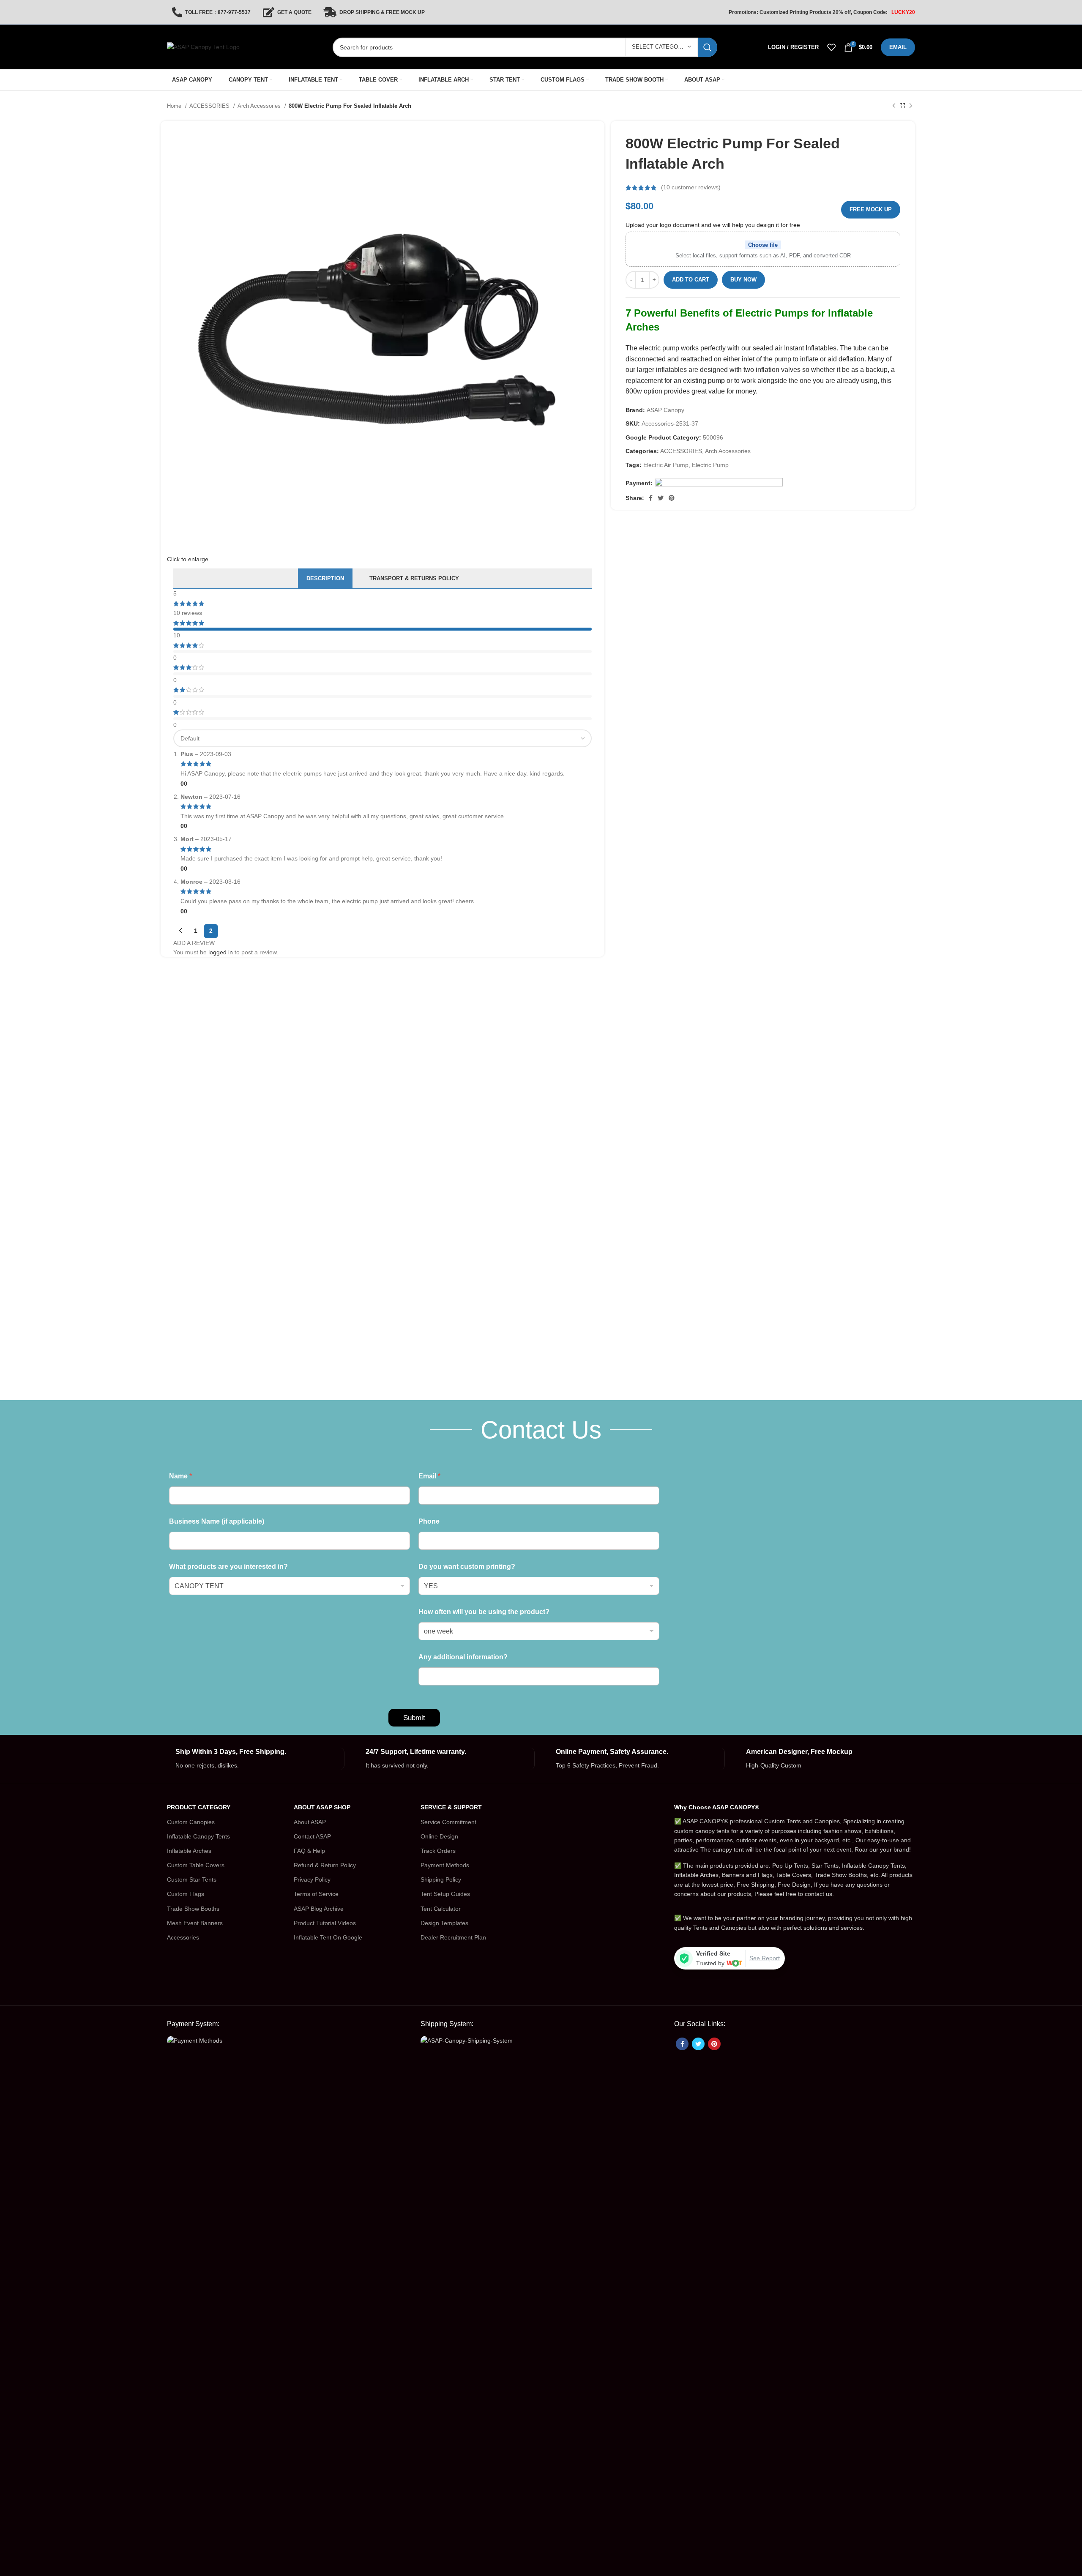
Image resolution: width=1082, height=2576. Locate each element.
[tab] (325, 579)
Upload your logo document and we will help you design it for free (713, 225)
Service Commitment (448, 1822)
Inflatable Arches (189, 1851)
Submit (414, 1718)
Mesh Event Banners (195, 1923)
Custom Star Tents (192, 1879)
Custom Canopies (191, 1822)
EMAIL (898, 47)
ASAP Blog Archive (319, 1909)
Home (175, 106)
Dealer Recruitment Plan (453, 1937)
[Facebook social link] (651, 498)
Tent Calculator (441, 1909)
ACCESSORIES (210, 106)
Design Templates (444, 1923)
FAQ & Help (309, 1851)
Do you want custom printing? (467, 1567)
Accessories (183, 1937)
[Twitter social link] (661, 498)
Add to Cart (691, 280)
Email (429, 1476)
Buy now (743, 280)
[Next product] (911, 106)
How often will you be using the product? (484, 1612)
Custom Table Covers (196, 1865)
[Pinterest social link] (672, 498)
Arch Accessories (260, 106)
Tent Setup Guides (445, 1894)
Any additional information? (463, 1657)
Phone (429, 1521)
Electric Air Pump (666, 465)
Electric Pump (710, 465)
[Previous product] (894, 106)
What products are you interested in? (228, 1567)
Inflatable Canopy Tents (198, 1836)
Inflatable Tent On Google (328, 1937)
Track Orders (438, 1851)
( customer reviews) (691, 188)
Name (180, 1476)
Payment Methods (445, 1865)
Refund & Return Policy (325, 1865)
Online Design (439, 1836)
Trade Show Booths (193, 1909)
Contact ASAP (312, 1836)
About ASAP (310, 1822)
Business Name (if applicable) (217, 1521)
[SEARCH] (708, 47)
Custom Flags (186, 1894)
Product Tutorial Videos (325, 1923)
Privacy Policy (312, 1879)
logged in (221, 952)
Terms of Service (316, 1894)
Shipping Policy (441, 1879)
